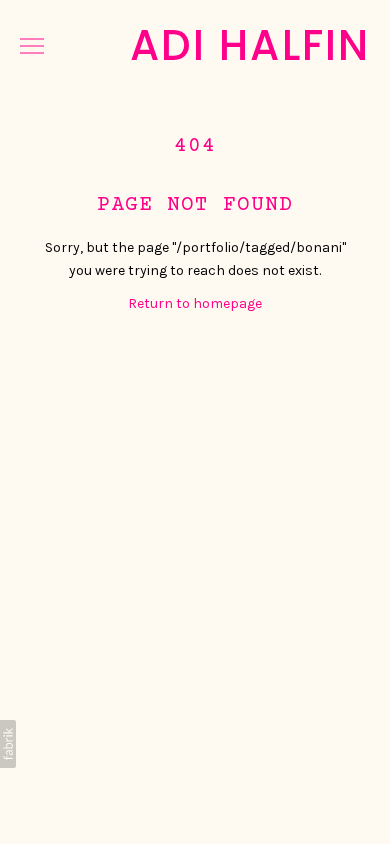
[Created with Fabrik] (8, 744)
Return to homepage (195, 303)
